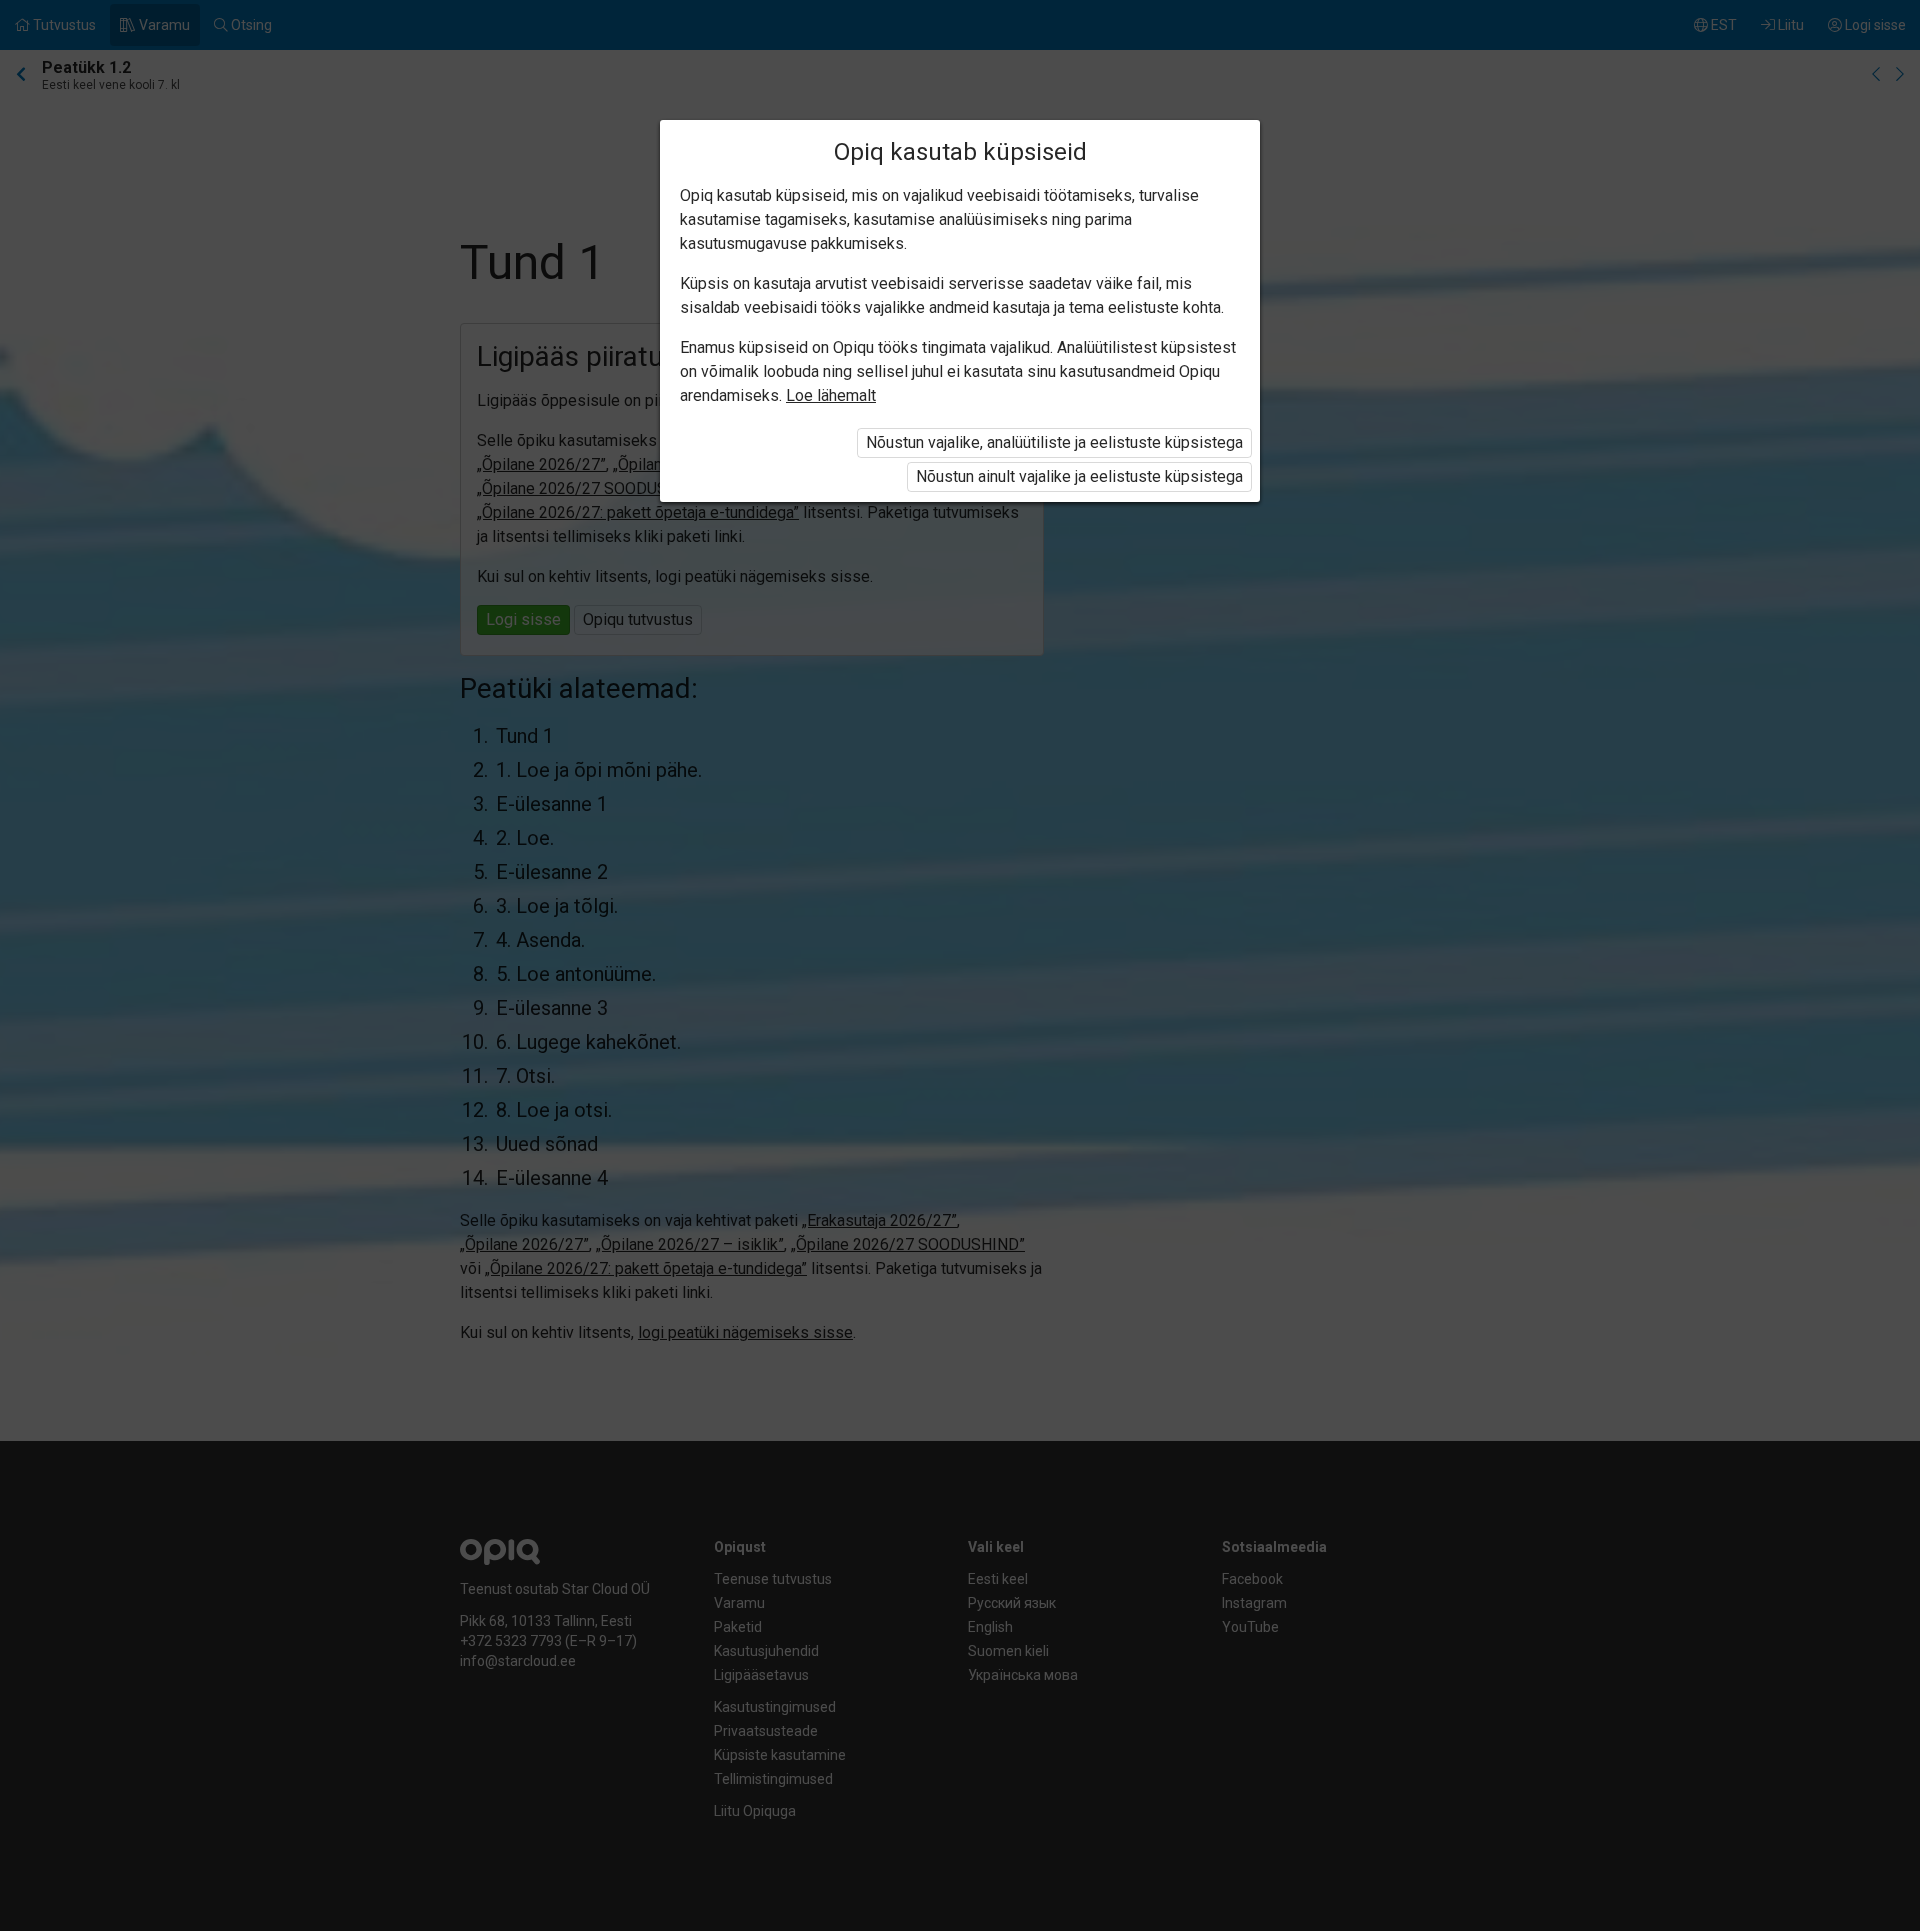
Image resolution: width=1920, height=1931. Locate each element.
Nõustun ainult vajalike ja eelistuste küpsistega (1079, 476)
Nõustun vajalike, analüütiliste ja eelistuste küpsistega (1054, 442)
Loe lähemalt (831, 395)
